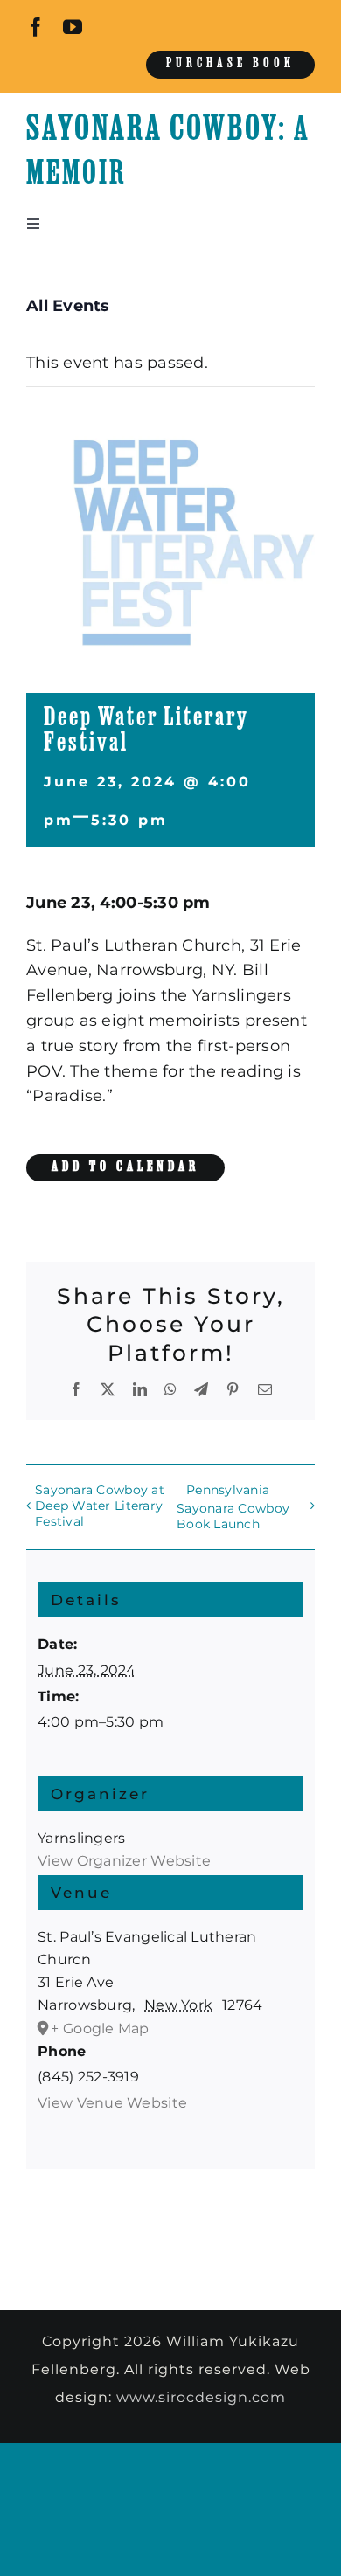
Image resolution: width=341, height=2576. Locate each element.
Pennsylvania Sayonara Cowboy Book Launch (233, 1506)
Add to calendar (125, 1167)
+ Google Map (100, 2029)
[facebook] (36, 27)
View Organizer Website (124, 1861)
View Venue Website (112, 2103)
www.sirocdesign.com (201, 2397)
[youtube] (73, 27)
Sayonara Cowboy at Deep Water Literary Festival (100, 1506)
